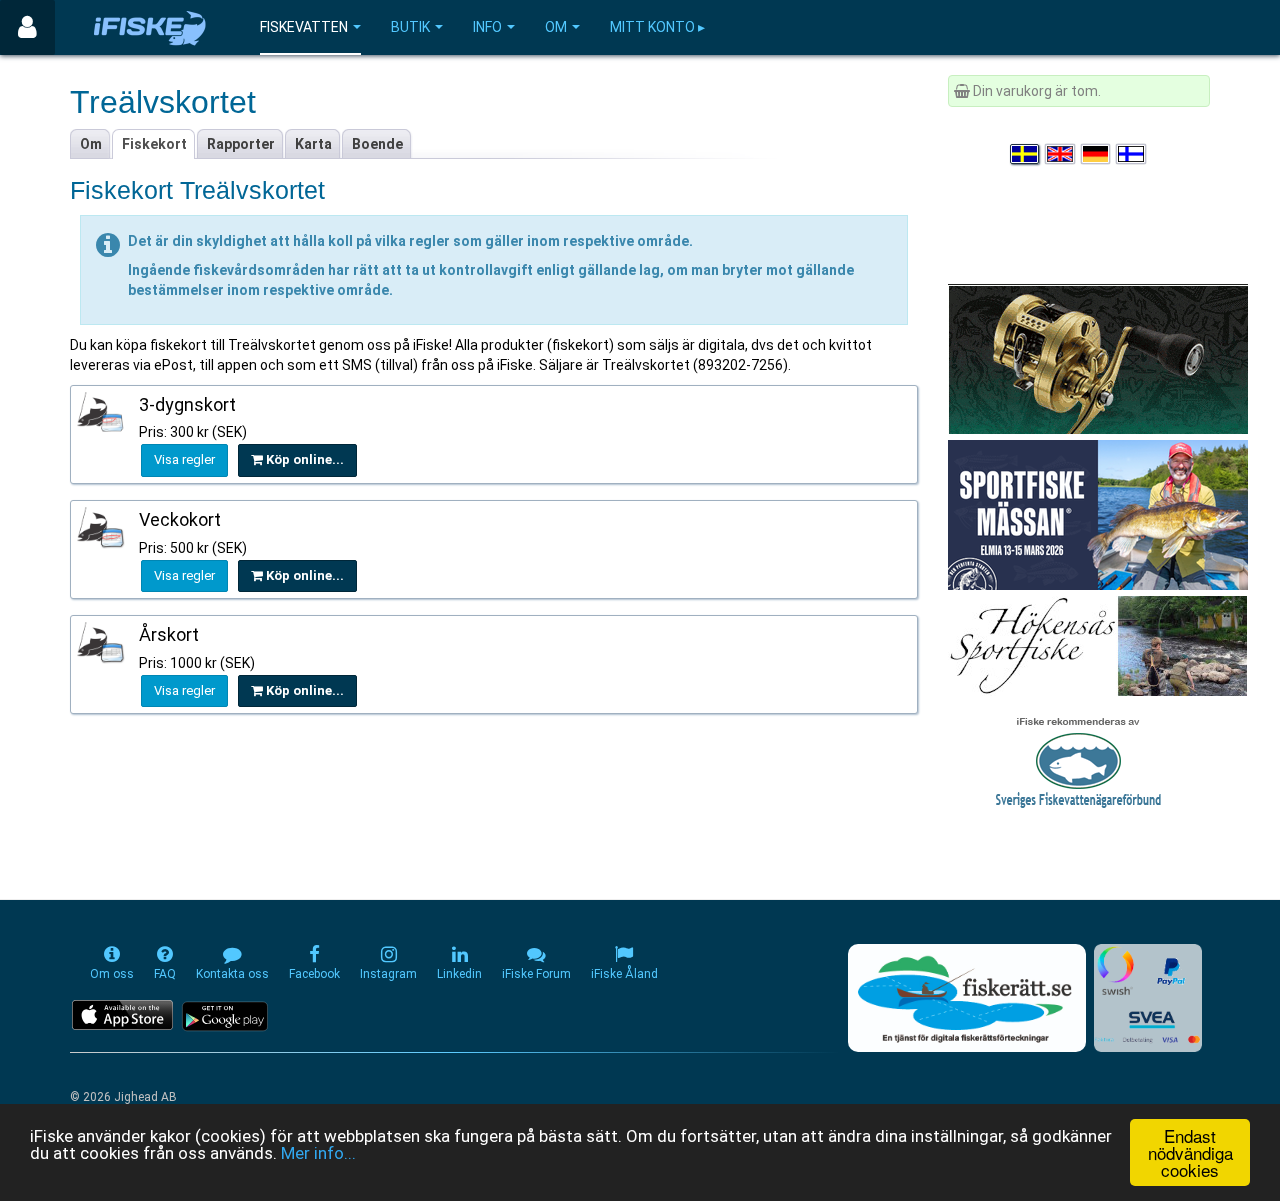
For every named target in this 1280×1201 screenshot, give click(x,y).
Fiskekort (154, 144)
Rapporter (241, 144)
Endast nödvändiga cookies (1190, 1152)
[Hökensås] (1097, 645)
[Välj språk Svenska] (1026, 154)
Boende (377, 144)
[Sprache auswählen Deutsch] (1097, 154)
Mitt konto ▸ (657, 27)
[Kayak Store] (1098, 358)
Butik (410, 27)
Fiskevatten (304, 27)
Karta (313, 144)
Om (556, 27)
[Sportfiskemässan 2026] (1098, 514)
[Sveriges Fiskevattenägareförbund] (1078, 760)
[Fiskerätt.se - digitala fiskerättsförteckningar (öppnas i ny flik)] (967, 998)
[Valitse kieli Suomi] (1132, 154)
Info (487, 27)
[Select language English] (1061, 154)
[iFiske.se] (150, 27)
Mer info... (318, 1153)
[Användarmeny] (27, 27)
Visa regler (184, 459)
